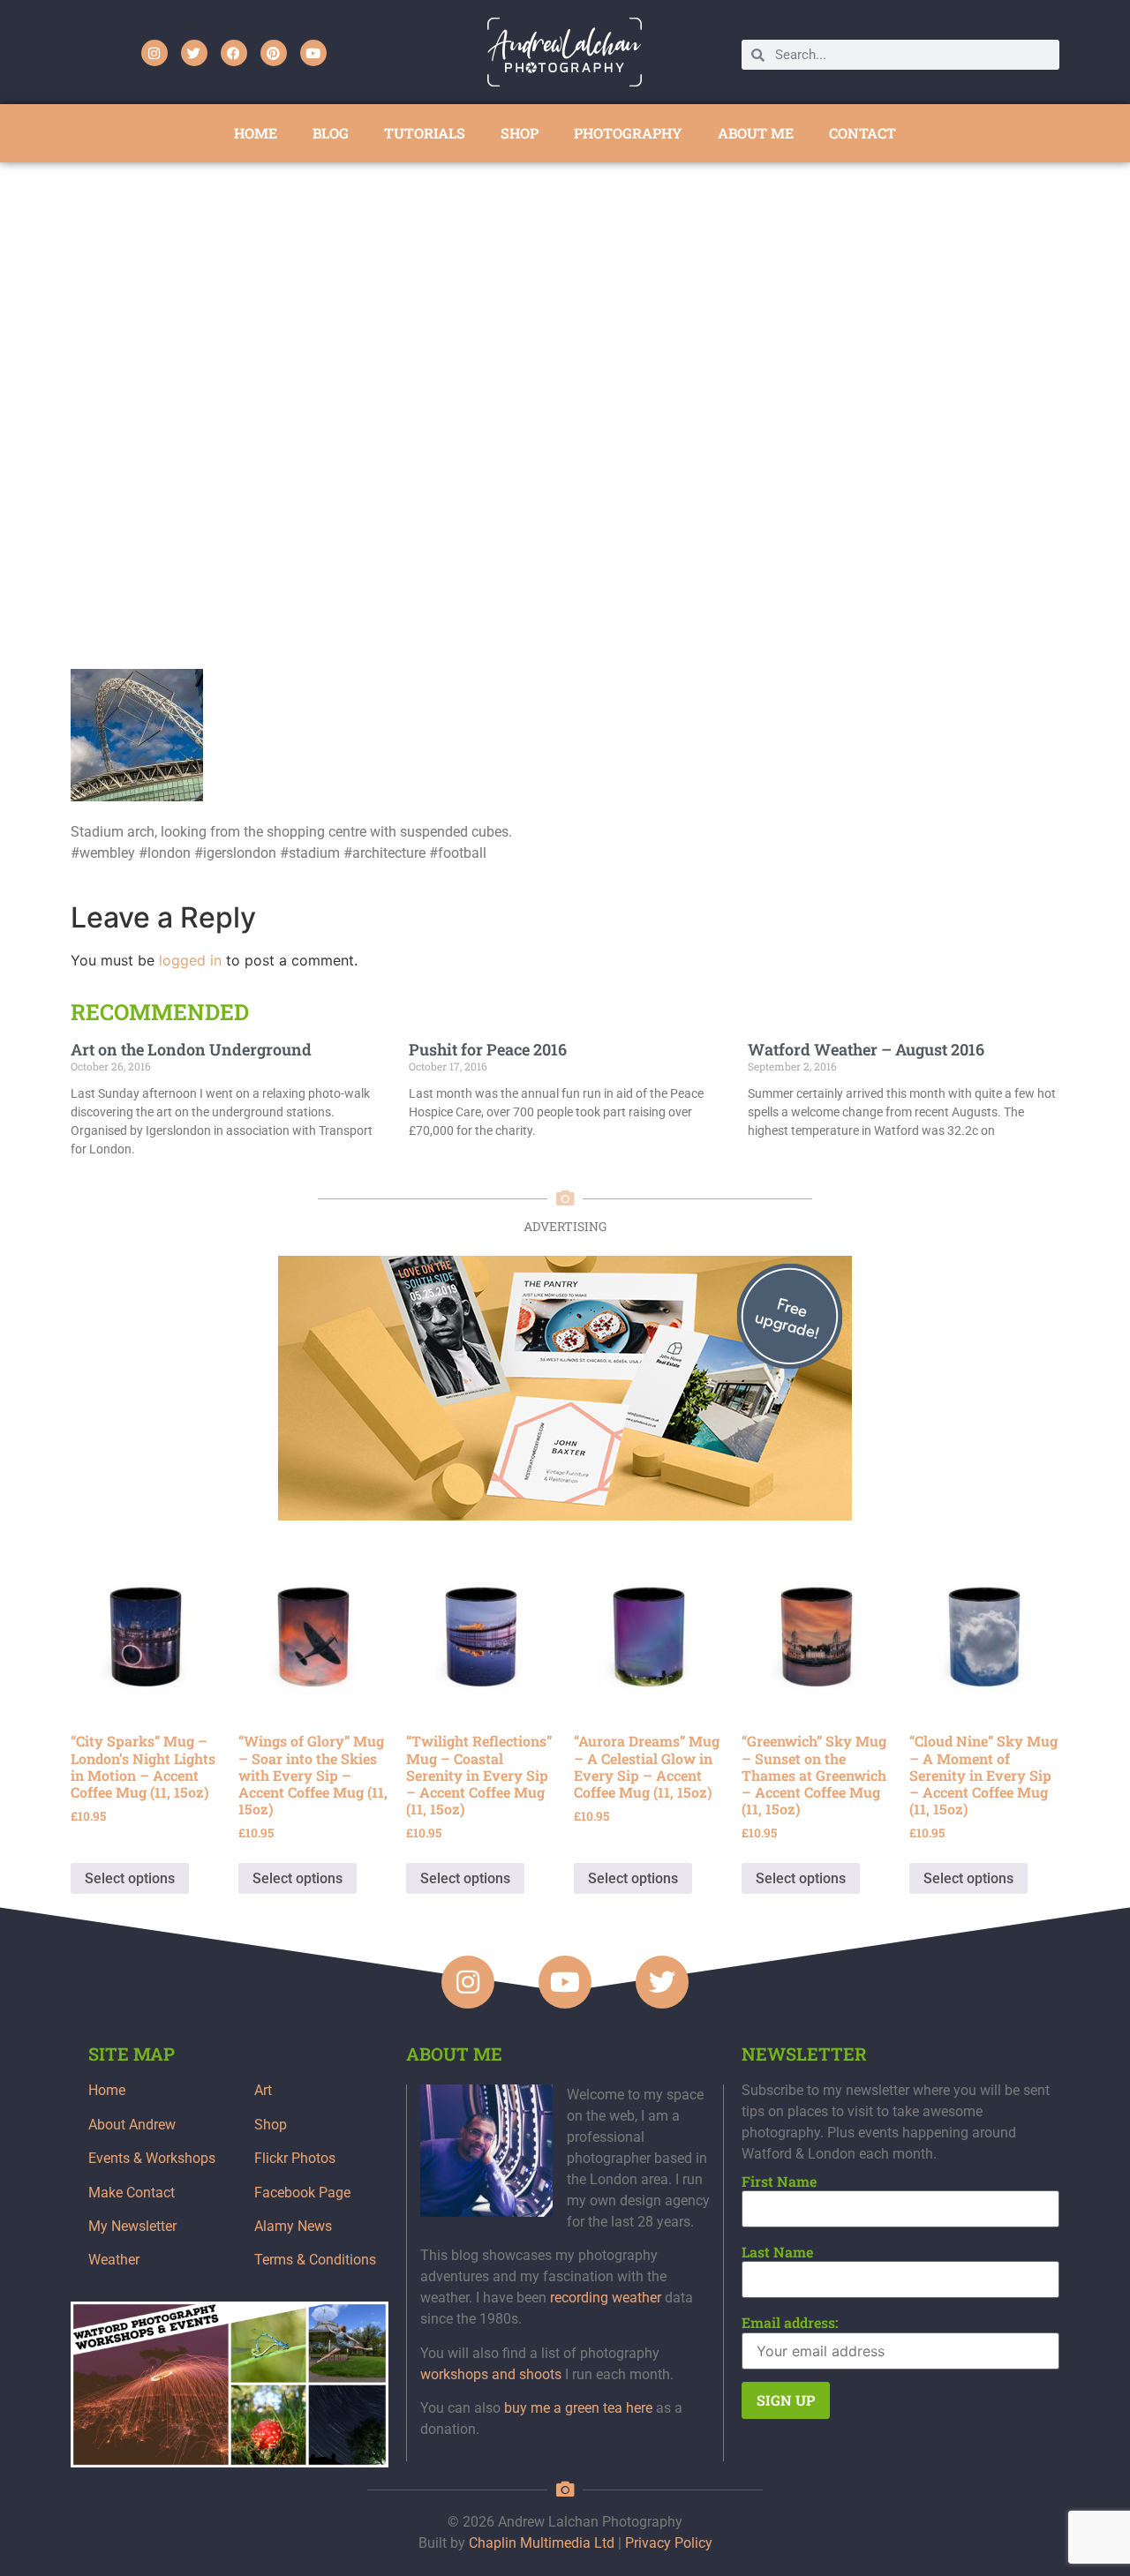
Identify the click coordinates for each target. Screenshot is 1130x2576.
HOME (256, 133)
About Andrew (132, 2125)
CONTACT (863, 133)
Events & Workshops (152, 2158)
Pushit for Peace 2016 (488, 1049)
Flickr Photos (295, 2158)
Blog (331, 133)
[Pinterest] (274, 53)
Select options (130, 1878)
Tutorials (425, 133)
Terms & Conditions (315, 2260)
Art (263, 2090)
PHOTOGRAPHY (628, 133)
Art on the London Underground (191, 1049)
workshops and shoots (491, 2374)
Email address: (790, 2323)
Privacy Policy (669, 2543)
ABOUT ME (756, 133)
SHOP (520, 133)
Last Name (777, 2252)
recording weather (606, 2298)
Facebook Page (302, 2193)
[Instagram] (154, 53)
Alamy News (293, 2226)
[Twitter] (194, 53)
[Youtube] (313, 53)
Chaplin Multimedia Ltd (542, 2543)
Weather (114, 2260)
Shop (271, 2125)
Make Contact (132, 2193)
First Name (779, 2182)
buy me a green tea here (578, 2408)
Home (107, 2090)
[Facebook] (234, 53)
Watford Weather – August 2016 (866, 1049)
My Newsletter (132, 2226)
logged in (190, 960)
